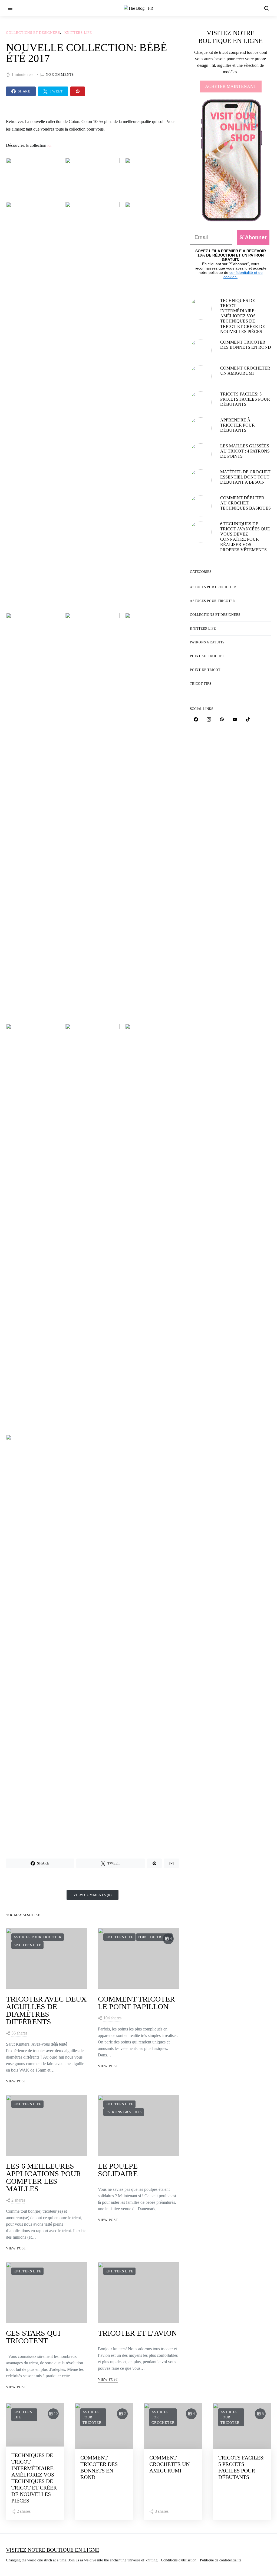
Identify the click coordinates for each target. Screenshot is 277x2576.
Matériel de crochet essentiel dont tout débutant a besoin (245, 477)
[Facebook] (196, 719)
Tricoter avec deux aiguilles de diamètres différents (46, 2010)
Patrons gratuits (124, 2112)
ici (49, 145)
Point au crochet (207, 656)
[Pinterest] (222, 719)
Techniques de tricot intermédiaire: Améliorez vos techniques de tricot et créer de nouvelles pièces (243, 316)
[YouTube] (235, 719)
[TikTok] (248, 719)
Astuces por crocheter (213, 587)
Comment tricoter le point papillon (136, 2003)
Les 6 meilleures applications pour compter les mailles (44, 2177)
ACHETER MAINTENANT (231, 86)
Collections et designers (33, 33)
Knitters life (78, 33)
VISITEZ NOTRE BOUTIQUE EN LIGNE (53, 2550)
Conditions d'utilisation (179, 2560)
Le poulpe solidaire (118, 2170)
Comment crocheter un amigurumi (169, 2464)
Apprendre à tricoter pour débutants (238, 425)
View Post (16, 2081)
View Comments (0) (93, 1895)
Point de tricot (154, 1937)
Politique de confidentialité (221, 2560)
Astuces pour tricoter (38, 1937)
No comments (60, 74)
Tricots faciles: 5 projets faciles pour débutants (245, 399)
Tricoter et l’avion (137, 2333)
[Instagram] (209, 719)
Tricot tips (201, 684)
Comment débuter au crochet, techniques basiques (245, 503)
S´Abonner (253, 237)
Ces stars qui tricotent (33, 2337)
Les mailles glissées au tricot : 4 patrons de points (245, 451)
